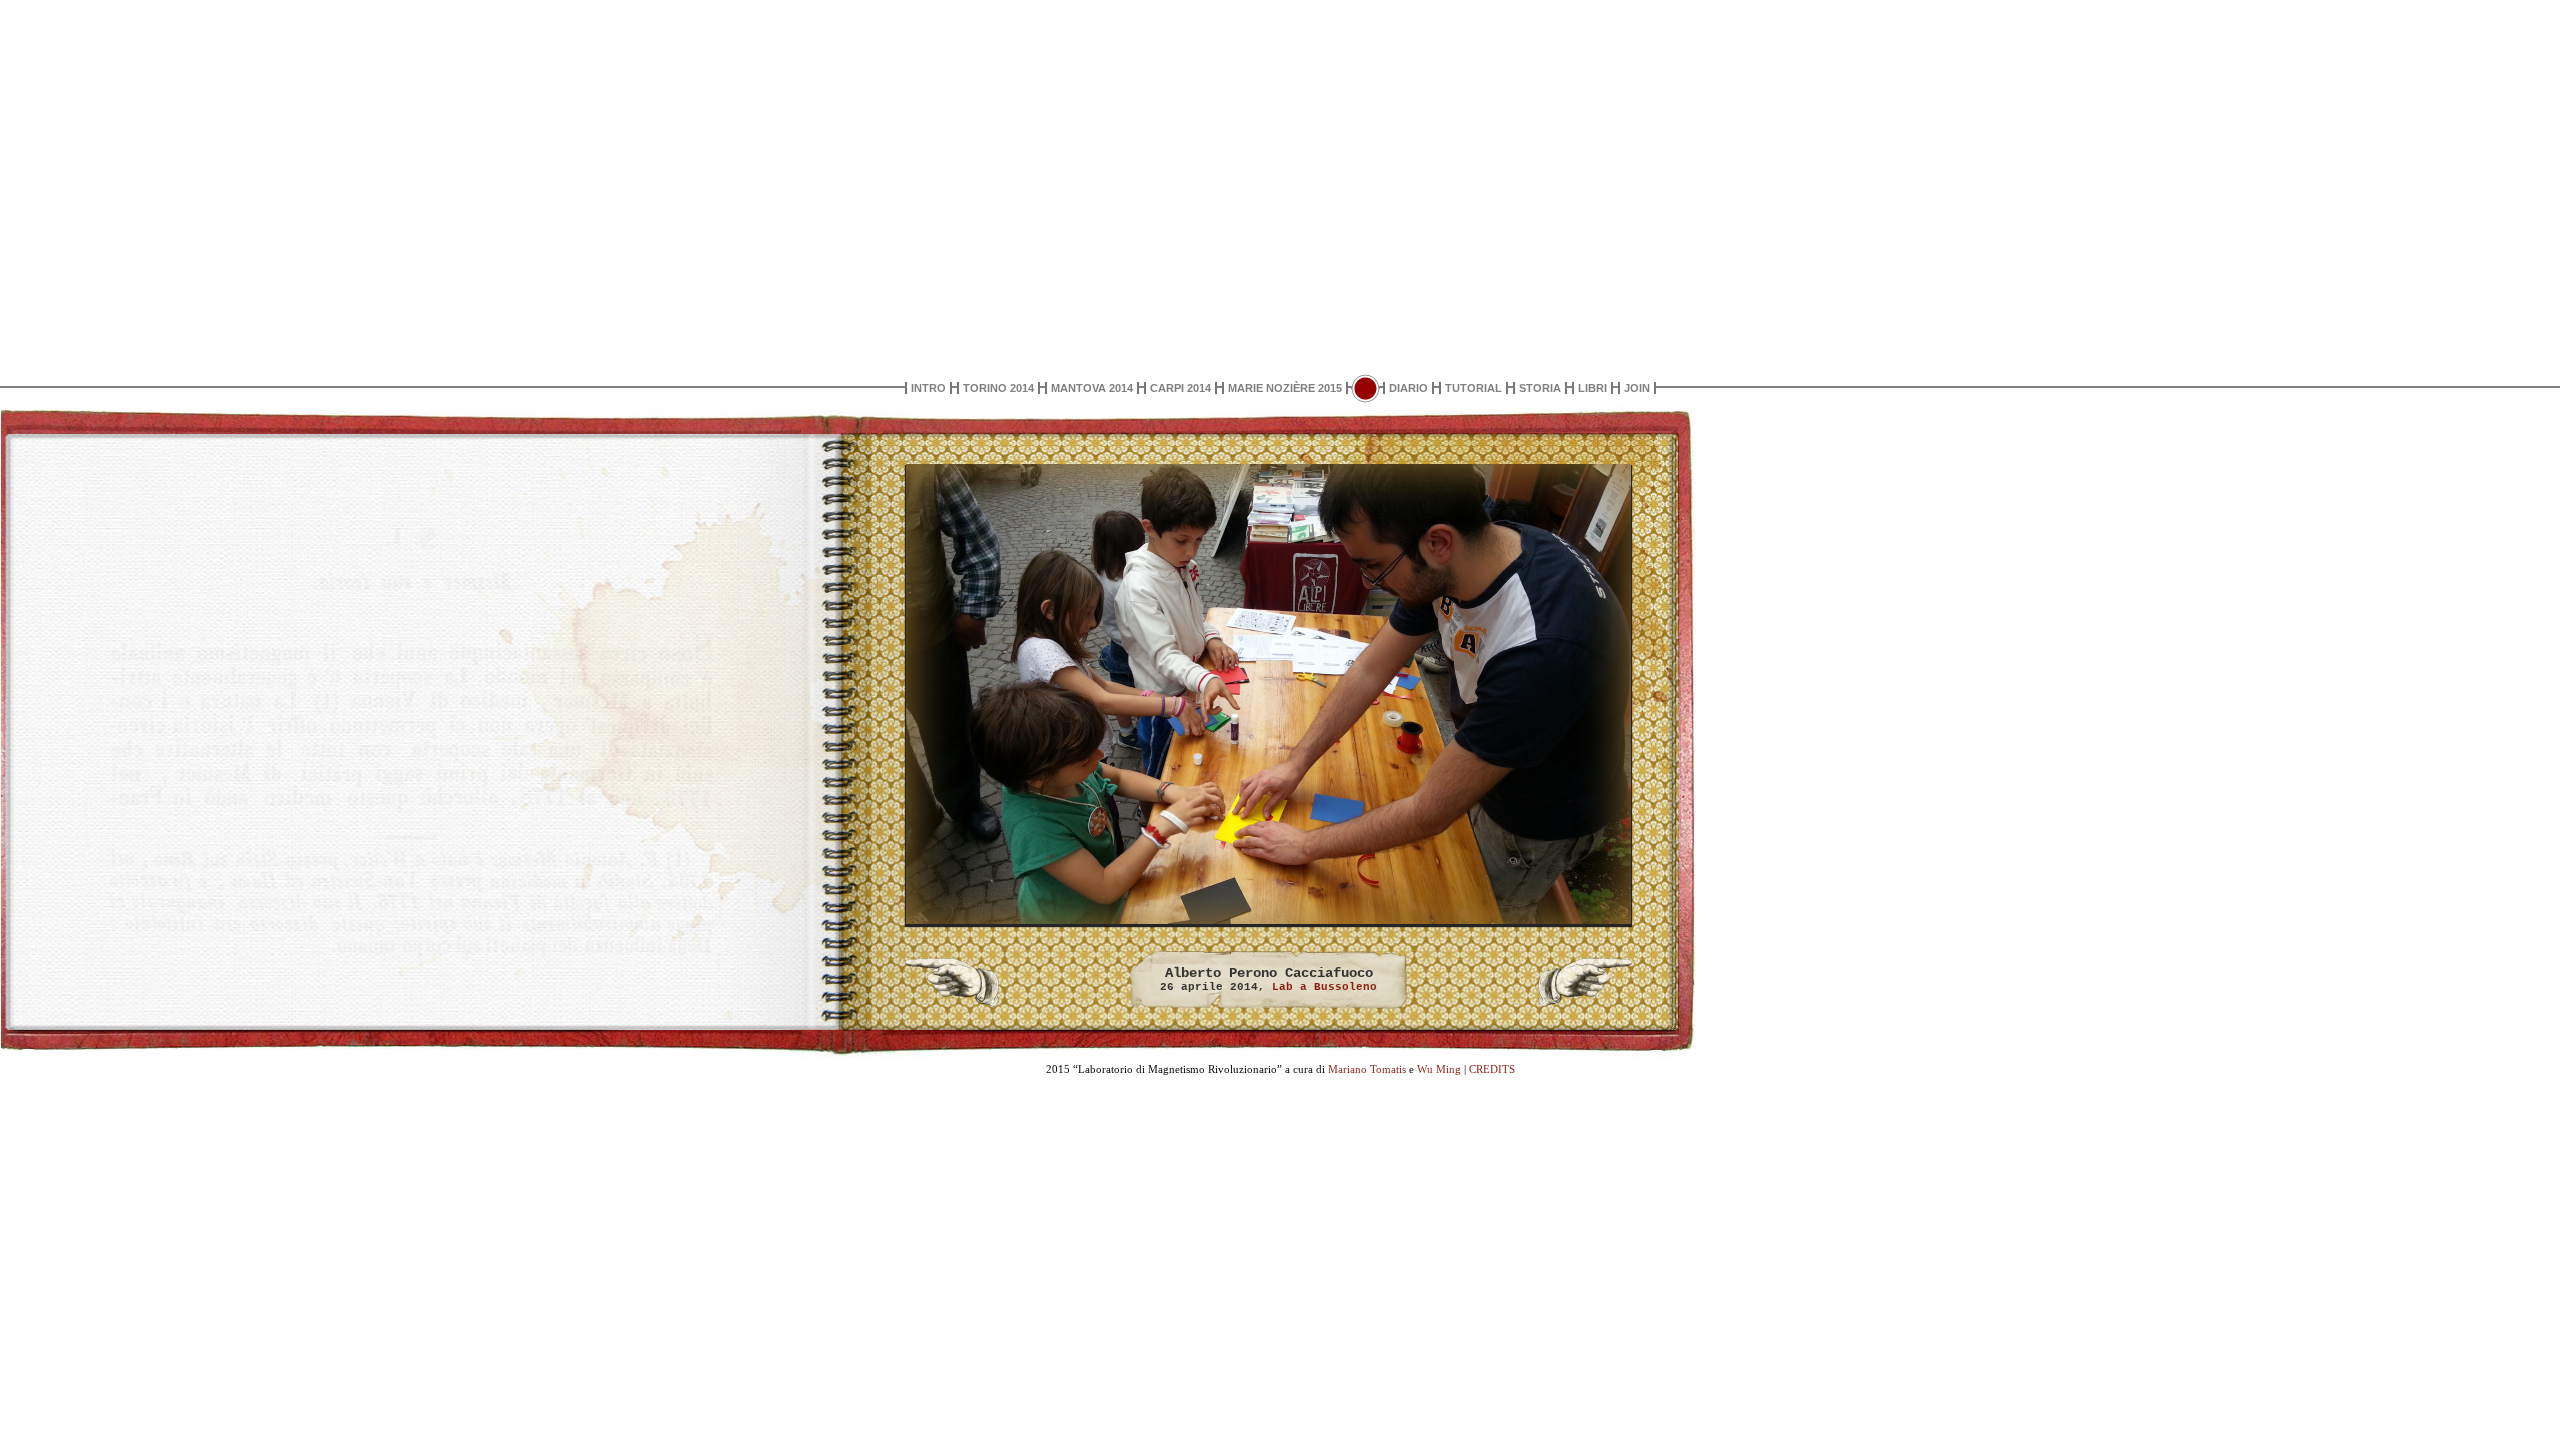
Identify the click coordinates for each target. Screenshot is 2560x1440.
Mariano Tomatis (1367, 1069)
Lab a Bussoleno (1324, 987)
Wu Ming (1439, 1069)
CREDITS (1492, 1069)
